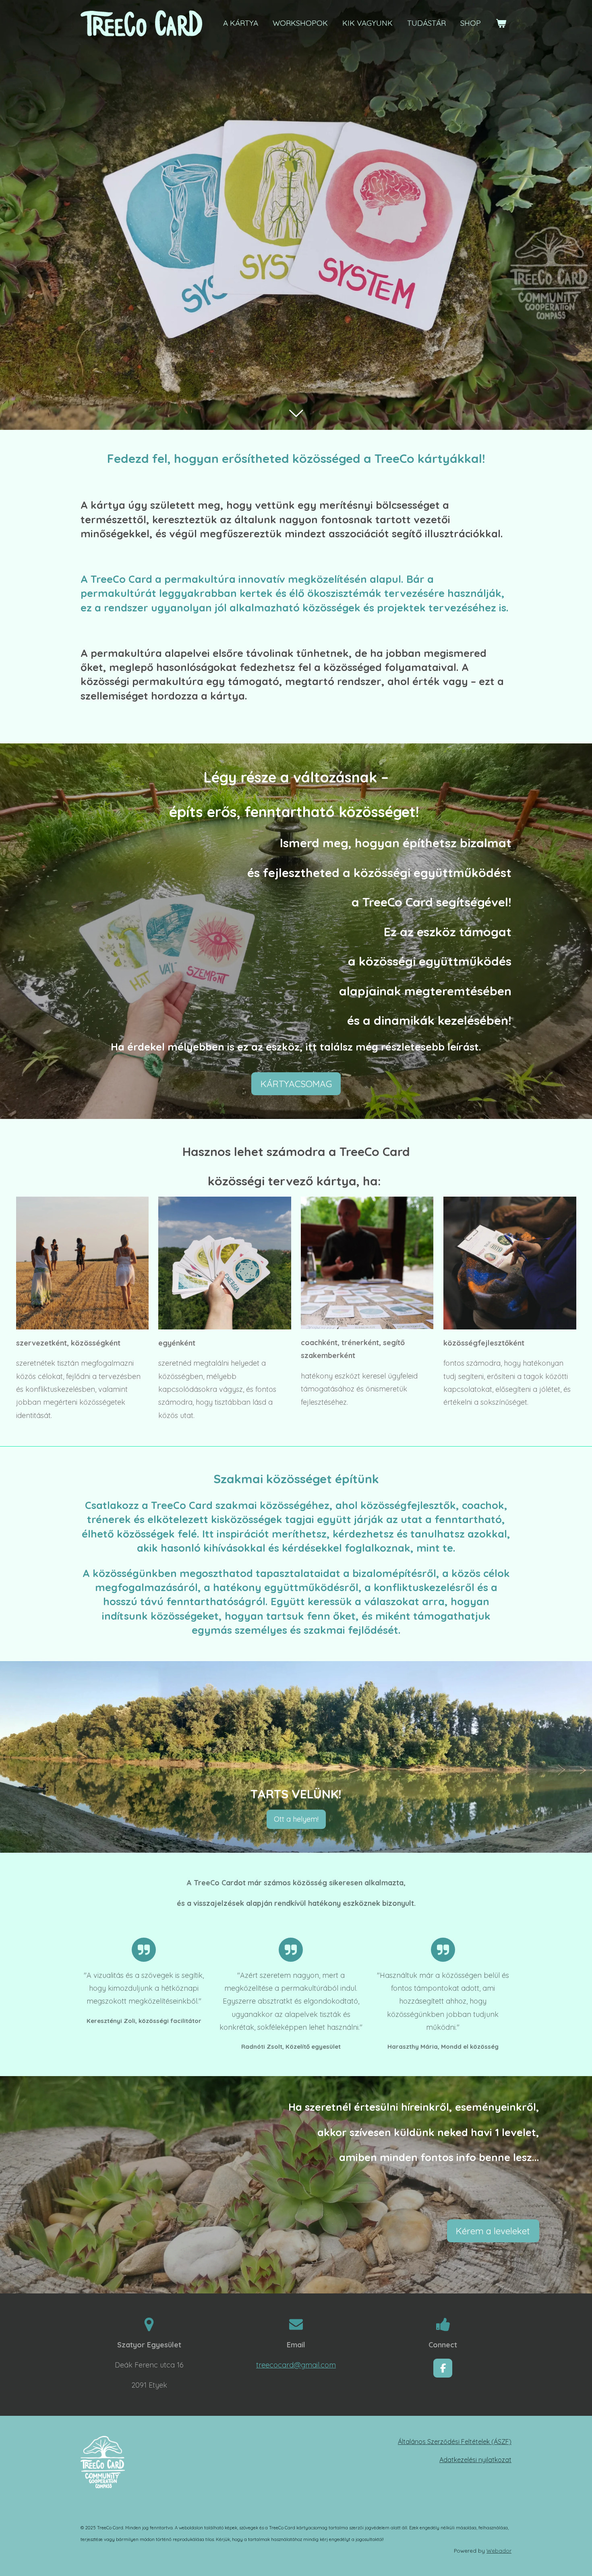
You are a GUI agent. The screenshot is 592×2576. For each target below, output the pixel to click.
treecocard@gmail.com (296, 2365)
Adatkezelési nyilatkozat (475, 2460)
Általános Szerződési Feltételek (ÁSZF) (455, 2442)
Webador (499, 2551)
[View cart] (501, 23)
